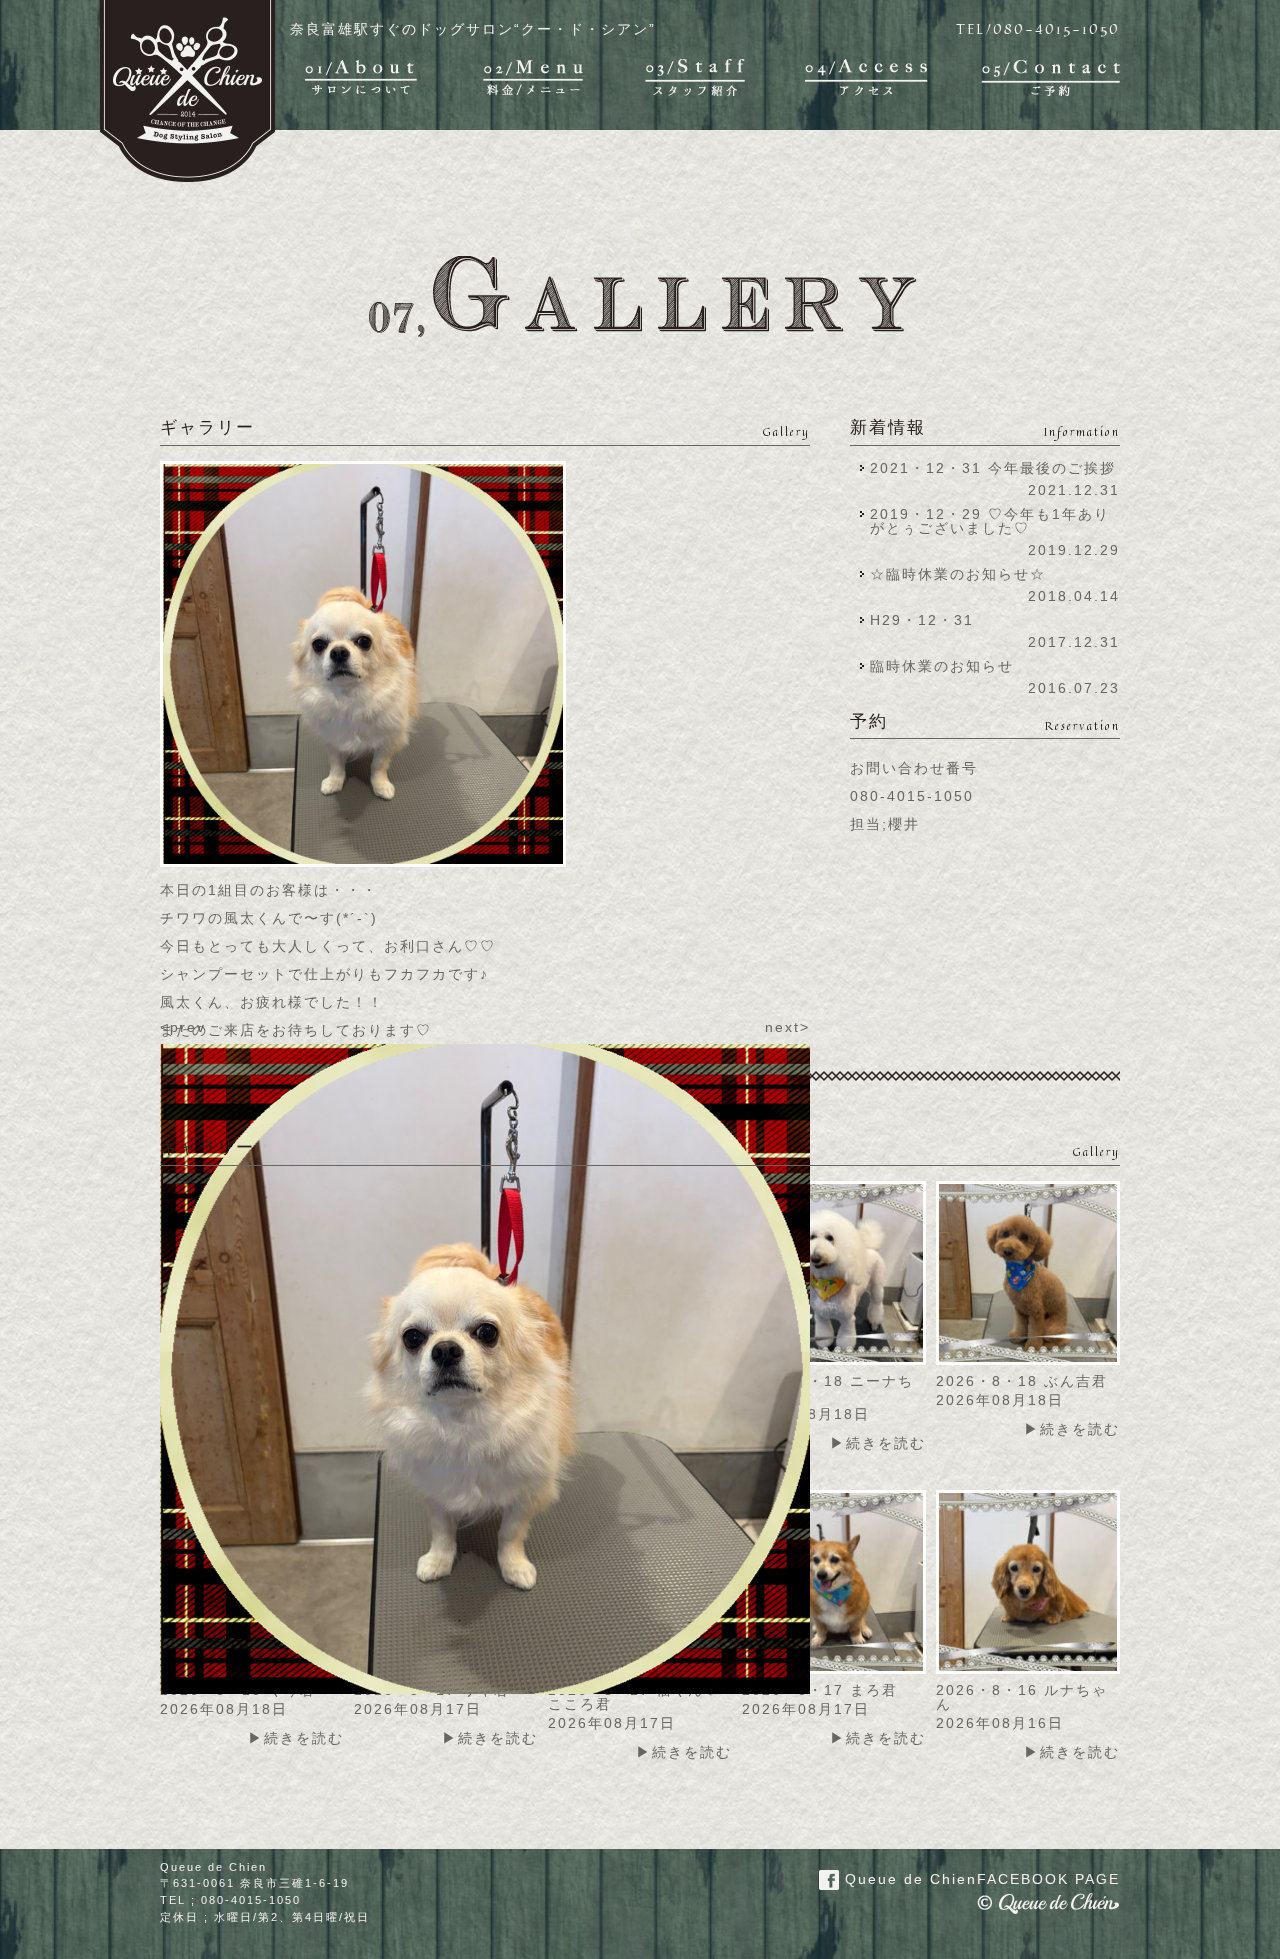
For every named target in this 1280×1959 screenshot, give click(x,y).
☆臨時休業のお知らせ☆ (958, 574)
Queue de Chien (979, 1879)
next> (787, 1027)
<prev (183, 1027)
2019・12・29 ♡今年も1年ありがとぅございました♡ (990, 521)
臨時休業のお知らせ (942, 666)
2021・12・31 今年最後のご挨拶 (993, 468)
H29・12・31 (928, 620)
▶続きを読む (878, 1443)
